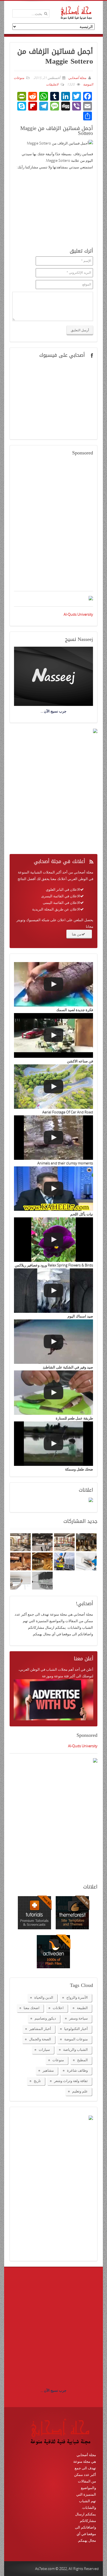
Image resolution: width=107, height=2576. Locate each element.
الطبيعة (82, 2008)
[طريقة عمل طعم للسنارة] (54, 1393)
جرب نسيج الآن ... (54, 2390)
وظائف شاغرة (77, 2070)
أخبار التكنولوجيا (76, 2029)
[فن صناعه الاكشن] (54, 1035)
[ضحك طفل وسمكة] (54, 1444)
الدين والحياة (44, 1997)
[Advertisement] (54, 527)
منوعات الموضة (76, 2039)
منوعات (58, 2060)
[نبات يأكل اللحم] (54, 1189)
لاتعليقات (52, 84)
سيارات (44, 2049)
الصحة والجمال (40, 2039)
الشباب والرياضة (75, 2049)
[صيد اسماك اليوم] (54, 1291)
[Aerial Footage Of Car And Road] (54, 1087)
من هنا (77, 934)
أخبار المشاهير (40, 2029)
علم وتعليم (80, 2091)
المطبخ (82, 2060)
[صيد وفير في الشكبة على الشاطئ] (54, 1342)
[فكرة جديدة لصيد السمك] (54, 984)
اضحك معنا (32, 2008)
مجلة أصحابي (77, 78)
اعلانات (58, 2008)
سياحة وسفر (78, 2018)
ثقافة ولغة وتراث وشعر (71, 2081)
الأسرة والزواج (77, 1997)
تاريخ (37, 2081)
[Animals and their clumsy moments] (54, 1138)
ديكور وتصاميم (45, 2018)
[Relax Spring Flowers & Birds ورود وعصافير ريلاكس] (54, 1240)
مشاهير (48, 2070)
